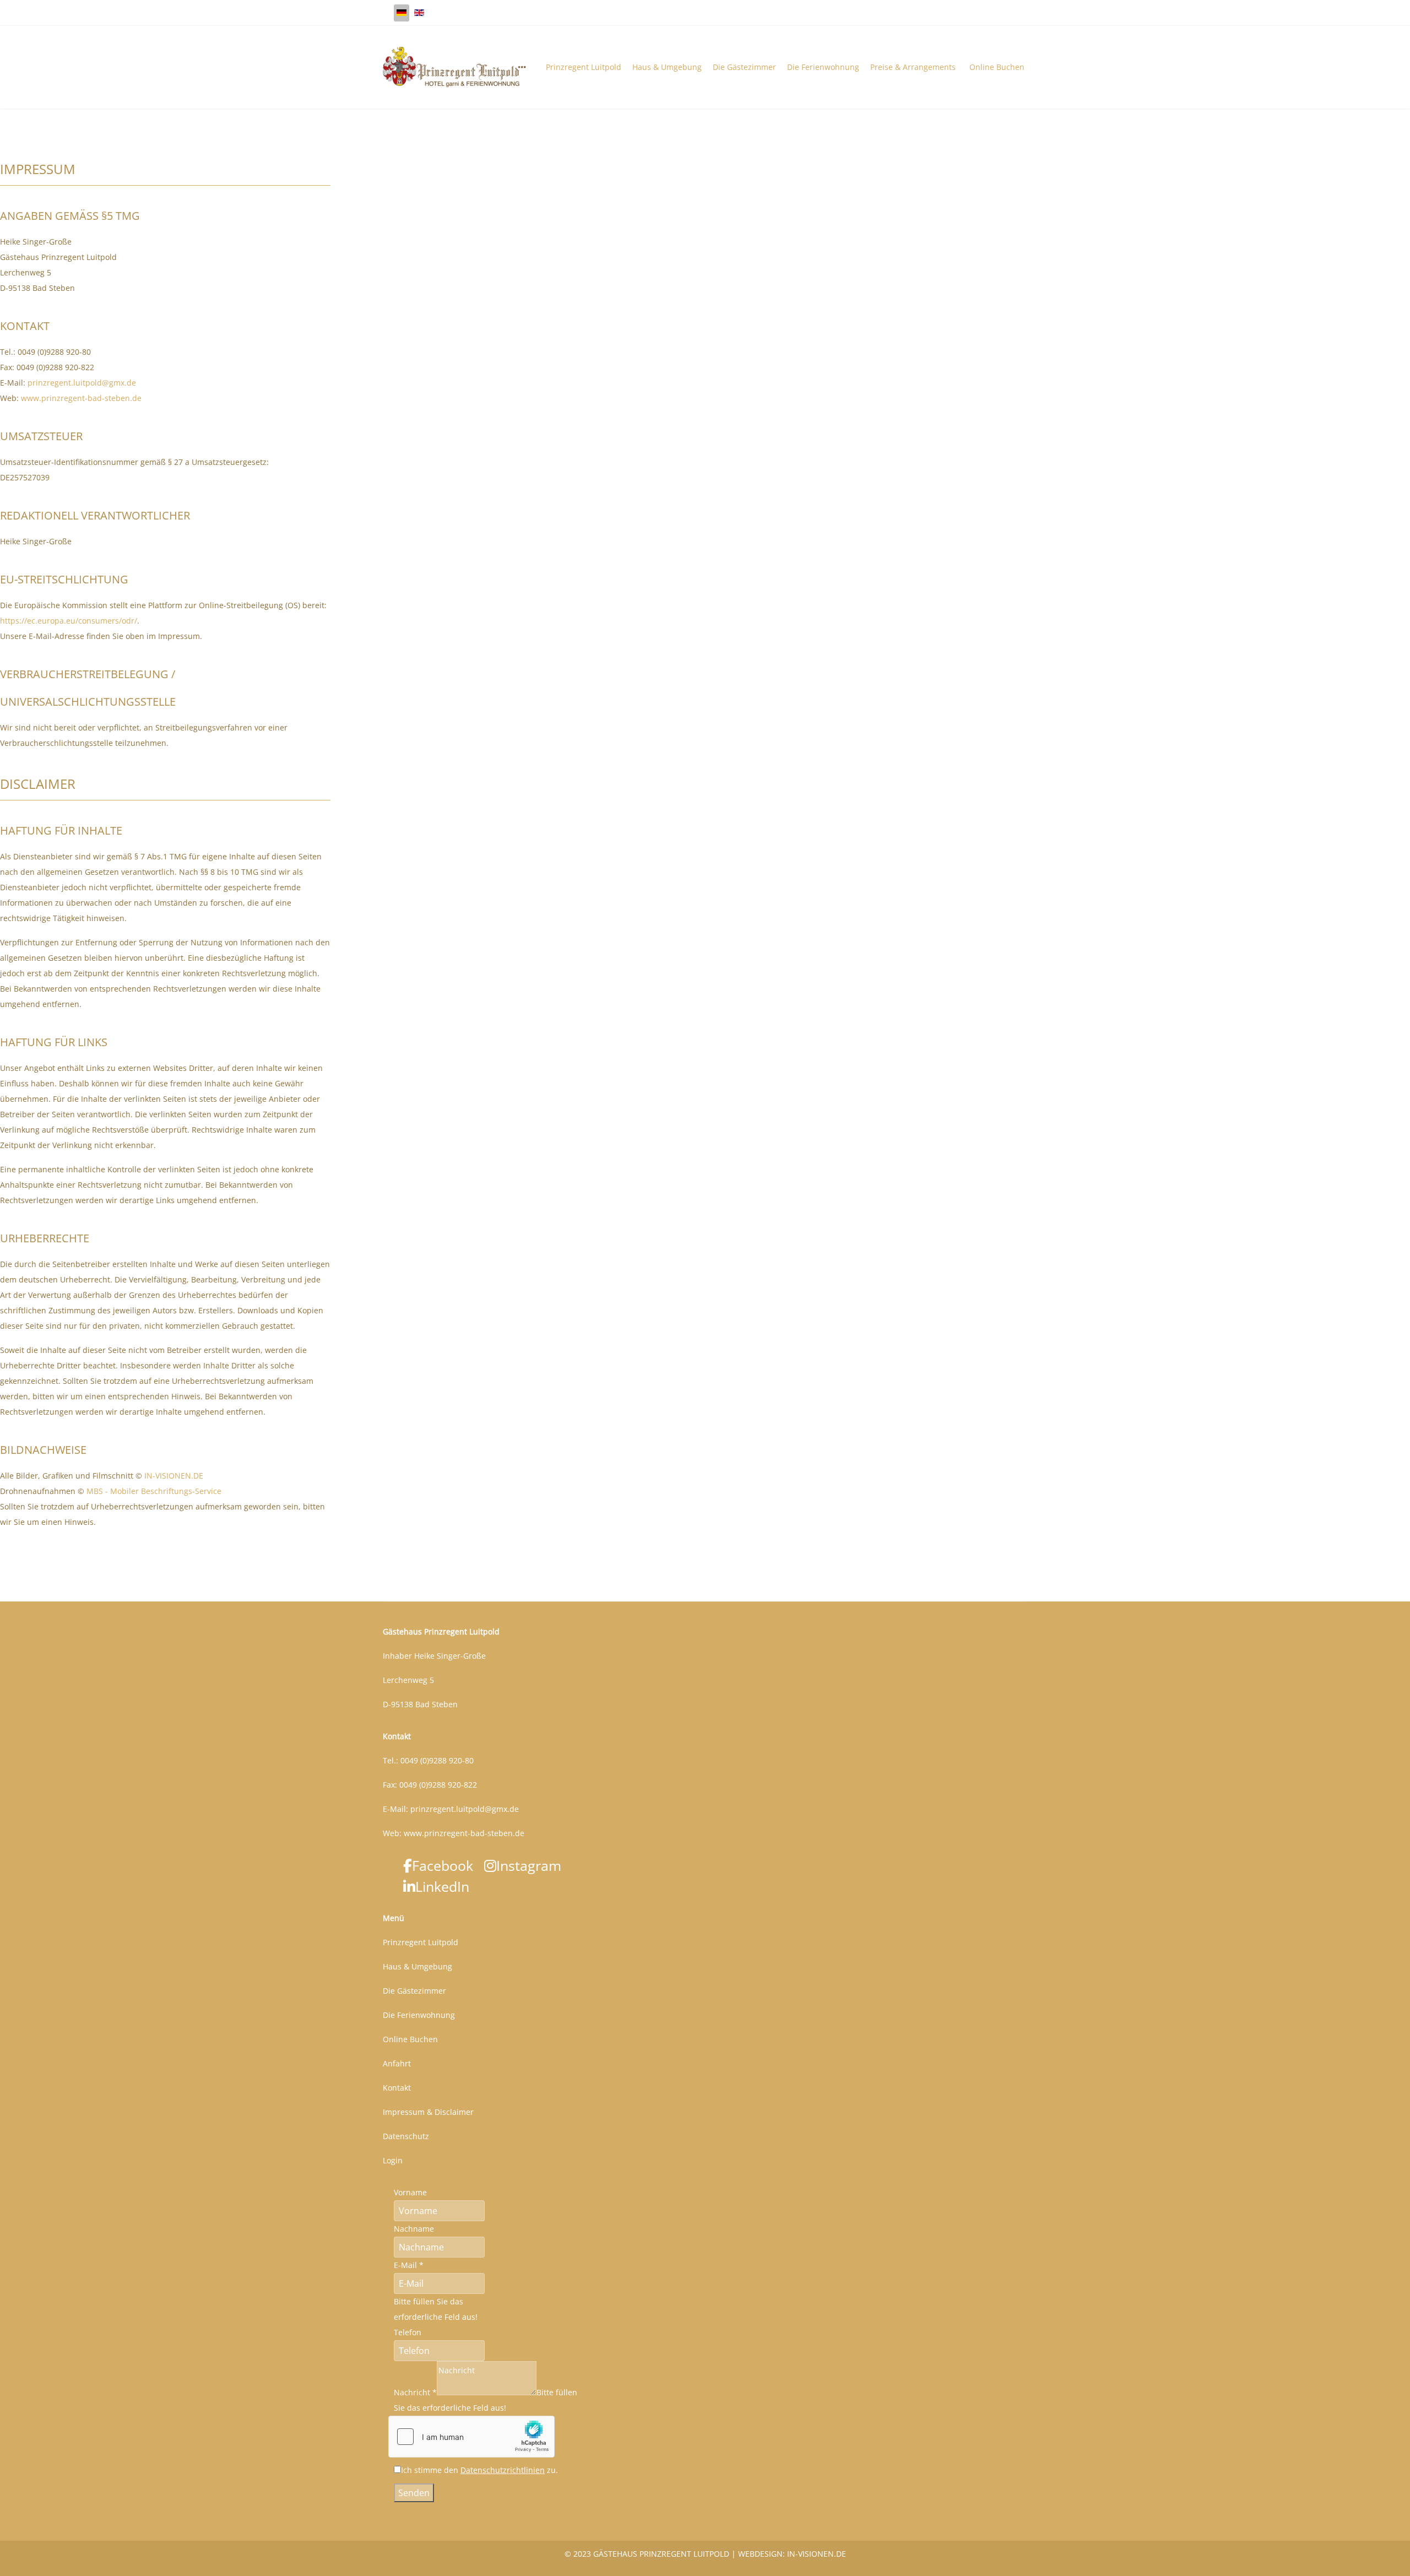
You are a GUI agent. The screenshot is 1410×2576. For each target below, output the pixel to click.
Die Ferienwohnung (823, 67)
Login (393, 2160)
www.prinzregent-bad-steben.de (81, 398)
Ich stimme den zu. (479, 2470)
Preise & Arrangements (913, 67)
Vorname (410, 2192)
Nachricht (415, 2392)
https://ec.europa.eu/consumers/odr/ (69, 621)
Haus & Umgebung (667, 67)
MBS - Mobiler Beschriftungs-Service (154, 1491)
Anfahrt (397, 2063)
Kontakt (397, 2088)
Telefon (408, 2332)
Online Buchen (997, 67)
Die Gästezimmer (744, 67)
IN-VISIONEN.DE (174, 1476)
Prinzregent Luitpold (584, 67)
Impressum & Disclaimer (428, 2112)
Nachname (414, 2229)
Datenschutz (406, 2136)
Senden (414, 2493)
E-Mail (409, 2265)
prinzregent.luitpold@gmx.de (82, 383)
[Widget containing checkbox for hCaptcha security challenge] (471, 2437)
